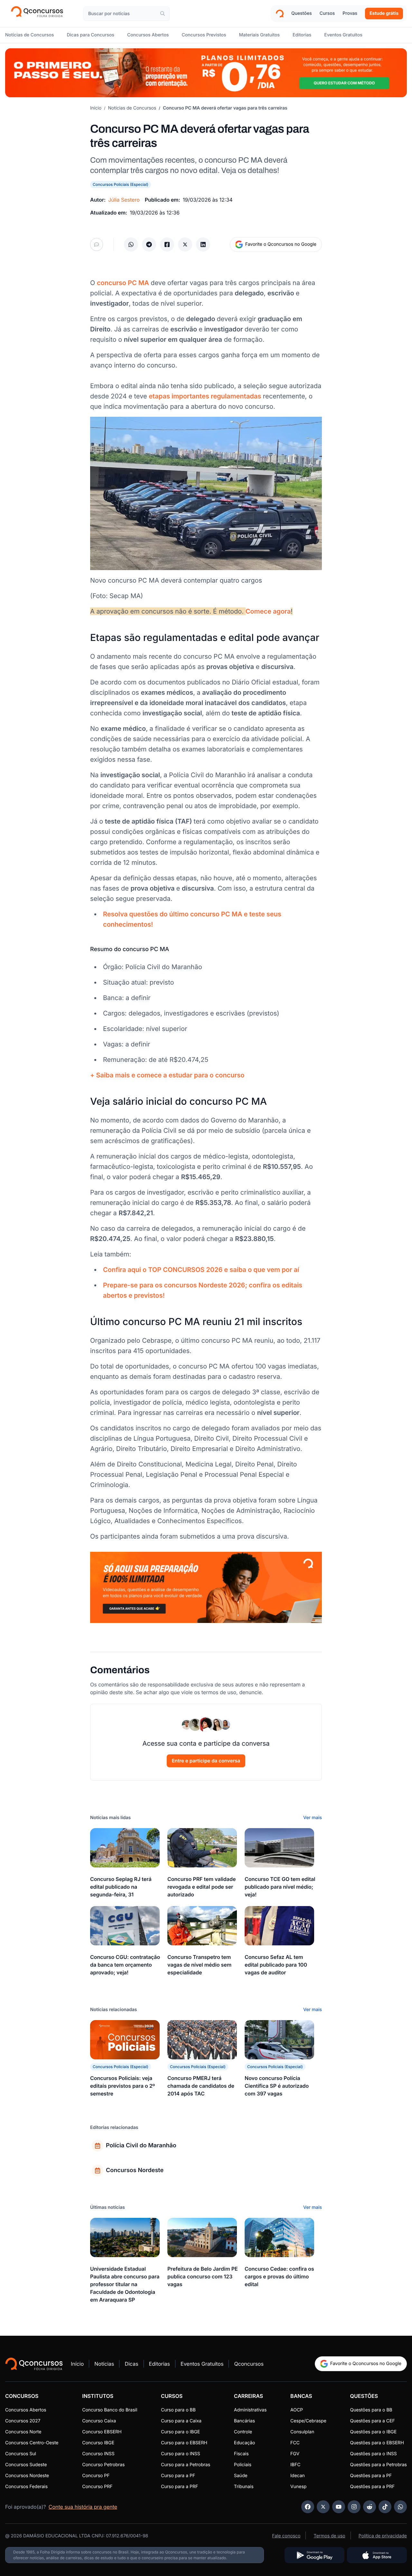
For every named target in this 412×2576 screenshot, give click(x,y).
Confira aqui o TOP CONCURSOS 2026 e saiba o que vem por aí (201, 1270)
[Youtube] (339, 2507)
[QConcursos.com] (34, 2364)
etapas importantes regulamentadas (205, 396)
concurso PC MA (123, 283)
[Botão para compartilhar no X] (185, 244)
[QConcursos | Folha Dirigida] (39, 14)
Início (96, 108)
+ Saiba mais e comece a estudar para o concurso (167, 1075)
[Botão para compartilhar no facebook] (167, 244)
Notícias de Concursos (132, 108)
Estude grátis (384, 13)
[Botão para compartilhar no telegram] (149, 244)
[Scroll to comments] (97, 244)
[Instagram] (354, 2507)
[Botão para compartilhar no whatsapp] (131, 244)
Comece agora (268, 611)
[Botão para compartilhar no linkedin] (203, 244)
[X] (323, 2507)
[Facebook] (308, 2507)
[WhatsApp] (400, 2507)
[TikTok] (385, 2507)
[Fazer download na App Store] (377, 2555)
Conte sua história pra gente (83, 2507)
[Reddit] (370, 2507)
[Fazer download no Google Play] (314, 2555)
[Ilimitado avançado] (206, 73)
